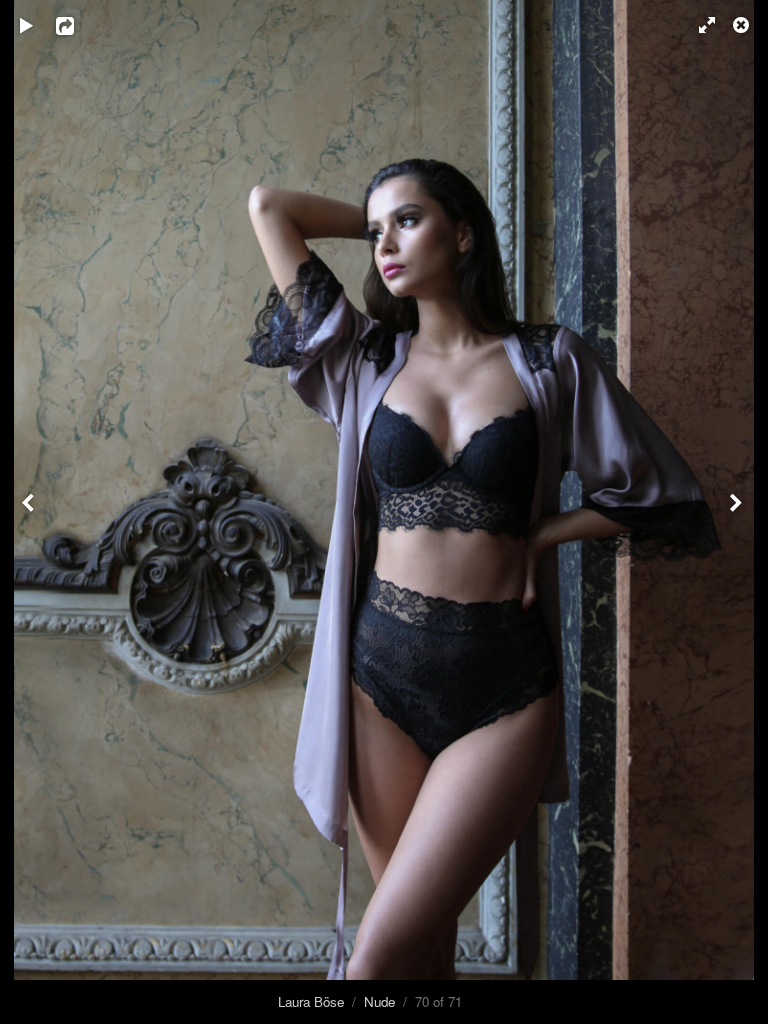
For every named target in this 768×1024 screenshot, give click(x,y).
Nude (379, 1001)
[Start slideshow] (27, 25)
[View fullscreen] (698, 25)
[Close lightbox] (743, 25)
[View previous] (30, 512)
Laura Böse (311, 1001)
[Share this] (79, 25)
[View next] (738, 512)
